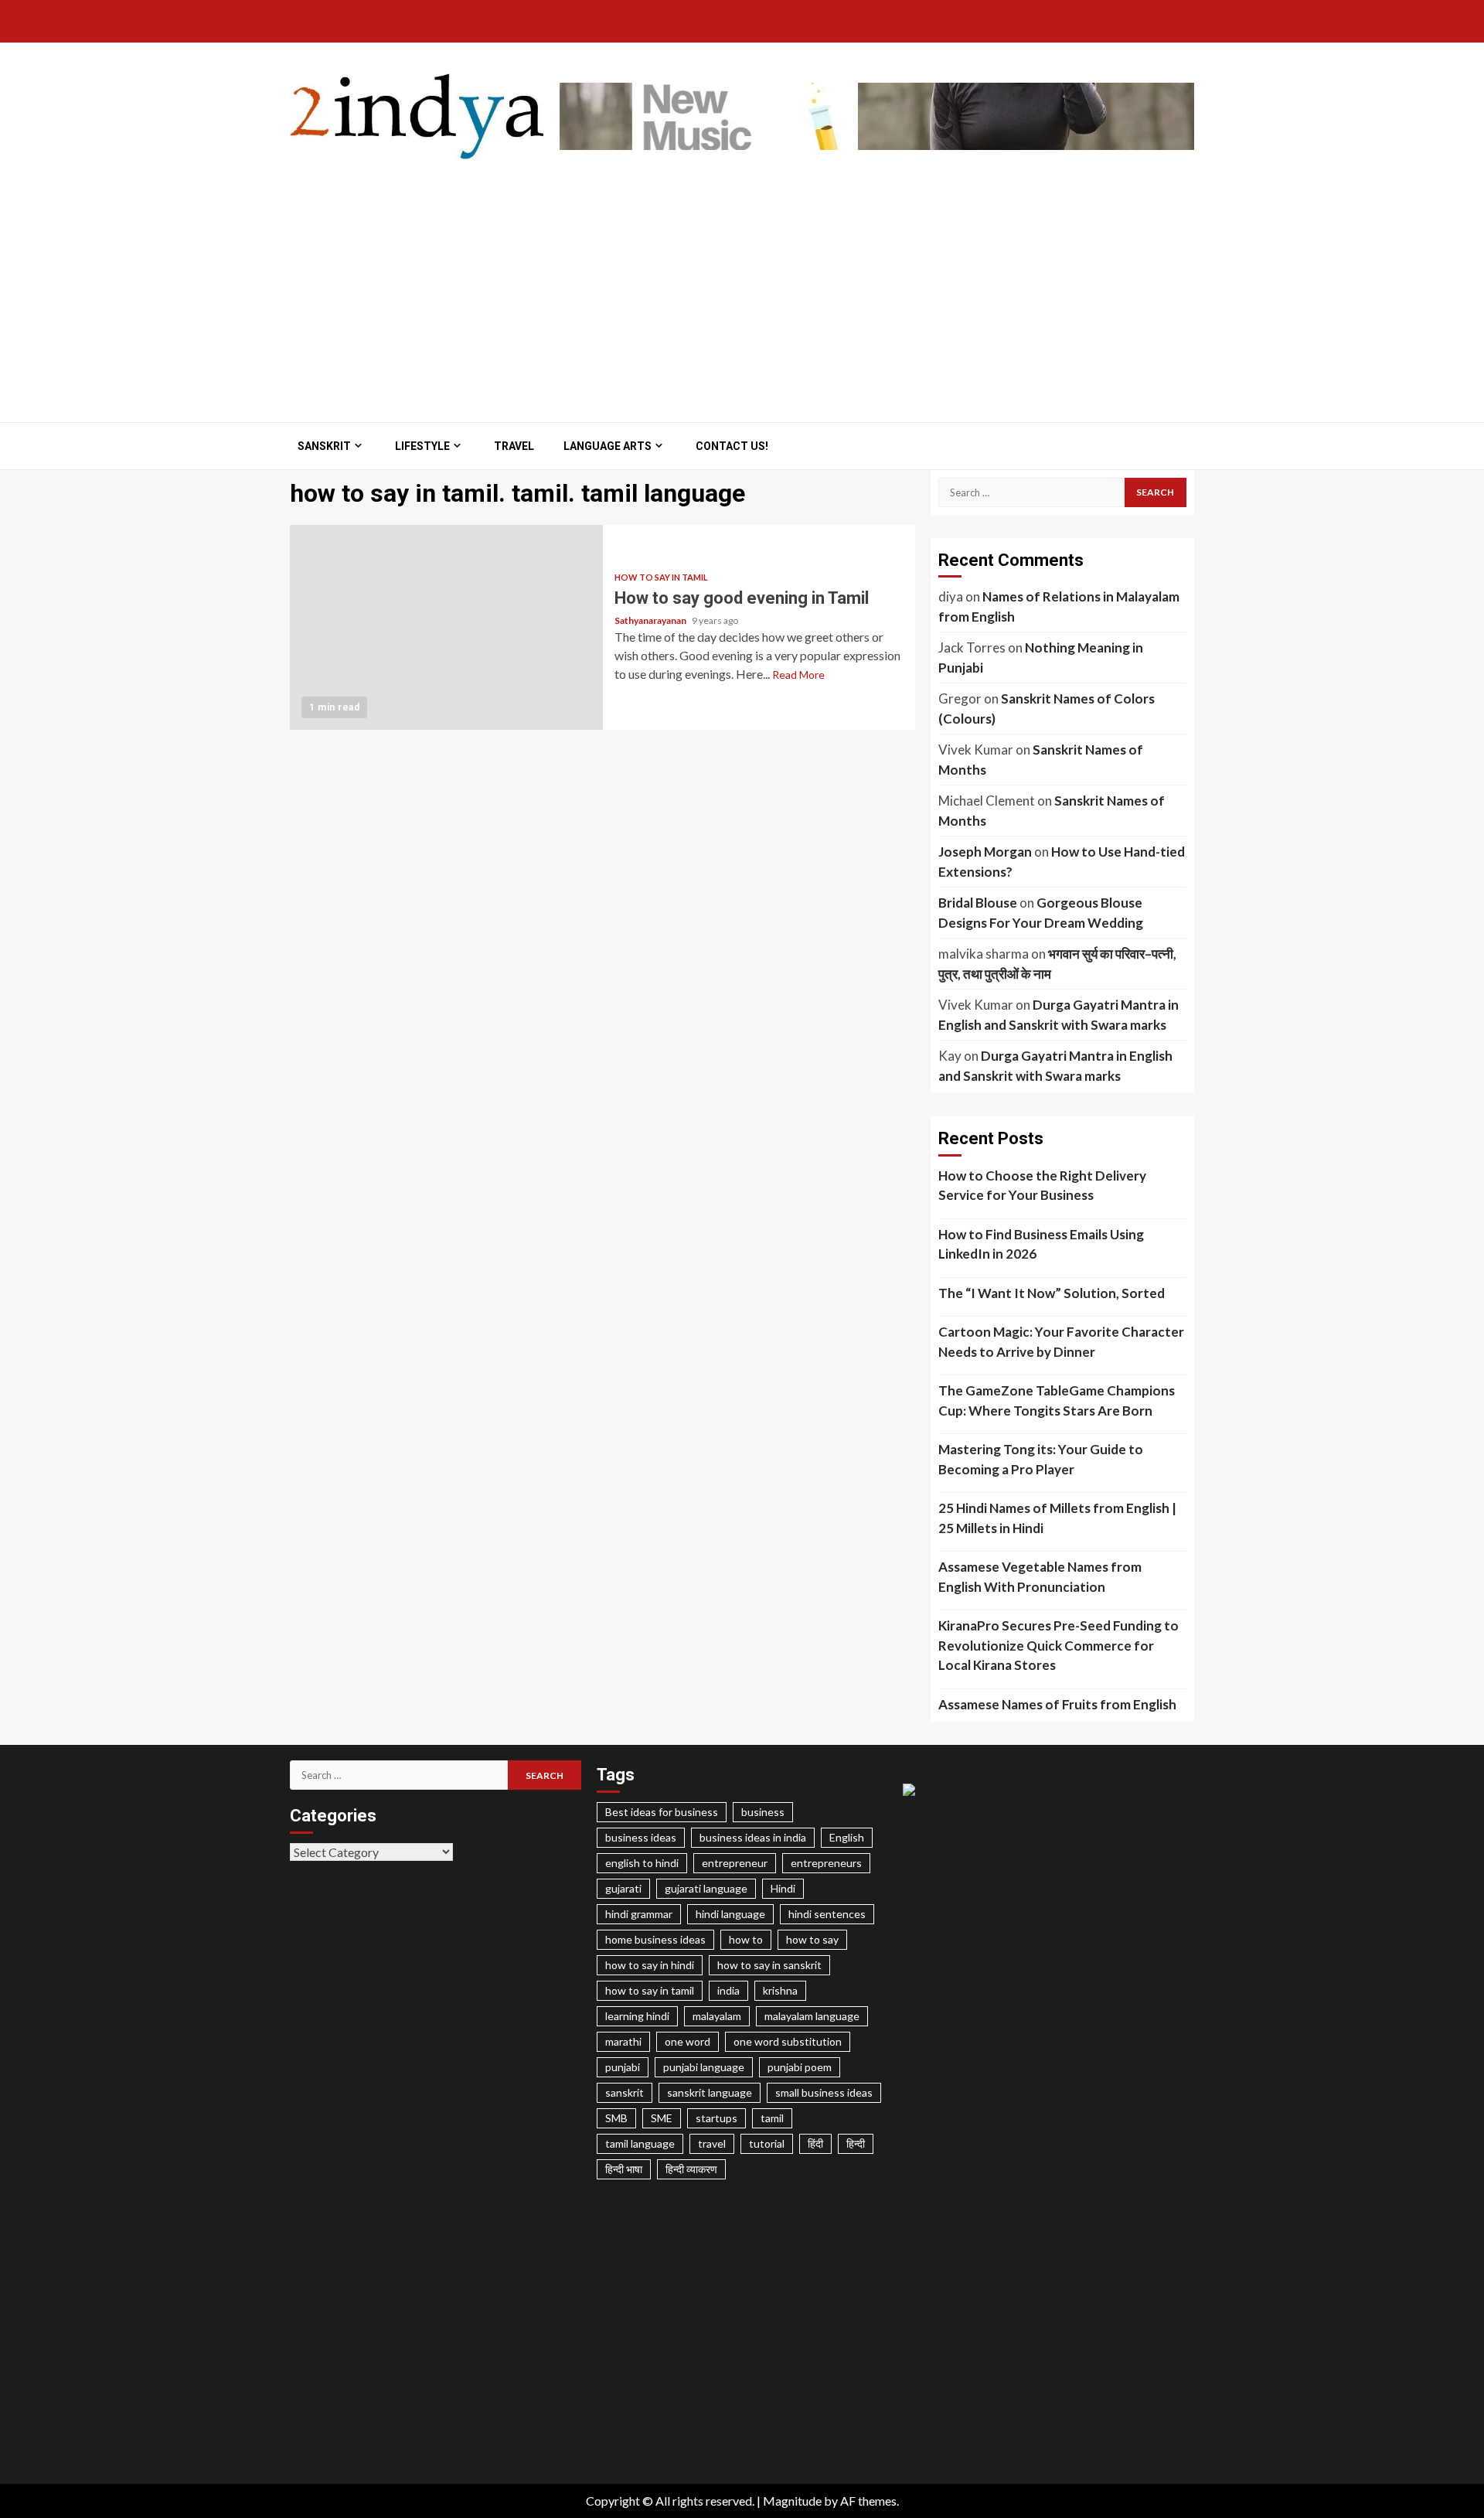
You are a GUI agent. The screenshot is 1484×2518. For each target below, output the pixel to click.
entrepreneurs (826, 1863)
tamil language (640, 2143)
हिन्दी (856, 2143)
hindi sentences (827, 1914)
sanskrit (625, 2092)
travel (712, 2143)
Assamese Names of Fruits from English (1057, 1704)
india (728, 1990)
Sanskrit (324, 446)
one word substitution (788, 2041)
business (763, 1812)
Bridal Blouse (978, 903)
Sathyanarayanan (651, 620)
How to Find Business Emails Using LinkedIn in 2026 (1041, 1244)
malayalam (717, 2016)
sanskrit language (710, 2092)
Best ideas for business (662, 1812)
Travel (514, 446)
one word (688, 2041)
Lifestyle (422, 446)
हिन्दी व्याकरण (691, 2169)
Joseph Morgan (985, 852)
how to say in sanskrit (769, 1965)
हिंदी (815, 2143)
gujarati (623, 1888)
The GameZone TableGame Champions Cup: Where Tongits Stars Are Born (1057, 1400)
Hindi (783, 1888)
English (847, 1837)
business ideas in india (753, 1837)
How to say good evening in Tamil (446, 627)
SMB (616, 2118)
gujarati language (706, 1888)
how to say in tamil (650, 1990)
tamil (772, 2118)
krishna (780, 1990)
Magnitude (792, 2501)
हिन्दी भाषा (624, 2169)
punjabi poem (800, 2067)
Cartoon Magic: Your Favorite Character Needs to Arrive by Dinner (1061, 1342)
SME (662, 2118)
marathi (623, 2041)
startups (716, 2118)
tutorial (767, 2143)
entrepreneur (735, 1863)
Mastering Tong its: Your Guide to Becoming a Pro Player (1041, 1459)
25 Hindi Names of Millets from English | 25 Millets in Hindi (1057, 1518)
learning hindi (637, 2016)
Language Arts (608, 446)
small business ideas (824, 2092)
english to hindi (642, 1863)
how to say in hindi (650, 1965)
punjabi (623, 2067)
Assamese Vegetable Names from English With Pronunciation (1040, 1577)
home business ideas (655, 1939)
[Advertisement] (742, 283)
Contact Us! (732, 446)
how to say (812, 1939)
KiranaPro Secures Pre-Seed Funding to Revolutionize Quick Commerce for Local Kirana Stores (1059, 1645)
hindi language (730, 1914)
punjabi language (704, 2067)
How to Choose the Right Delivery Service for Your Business (1042, 1186)
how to (746, 1939)
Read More (798, 675)
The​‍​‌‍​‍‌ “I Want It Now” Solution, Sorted (1052, 1293)
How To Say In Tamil (661, 577)
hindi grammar (639, 1914)
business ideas (641, 1837)
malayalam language (812, 2016)
